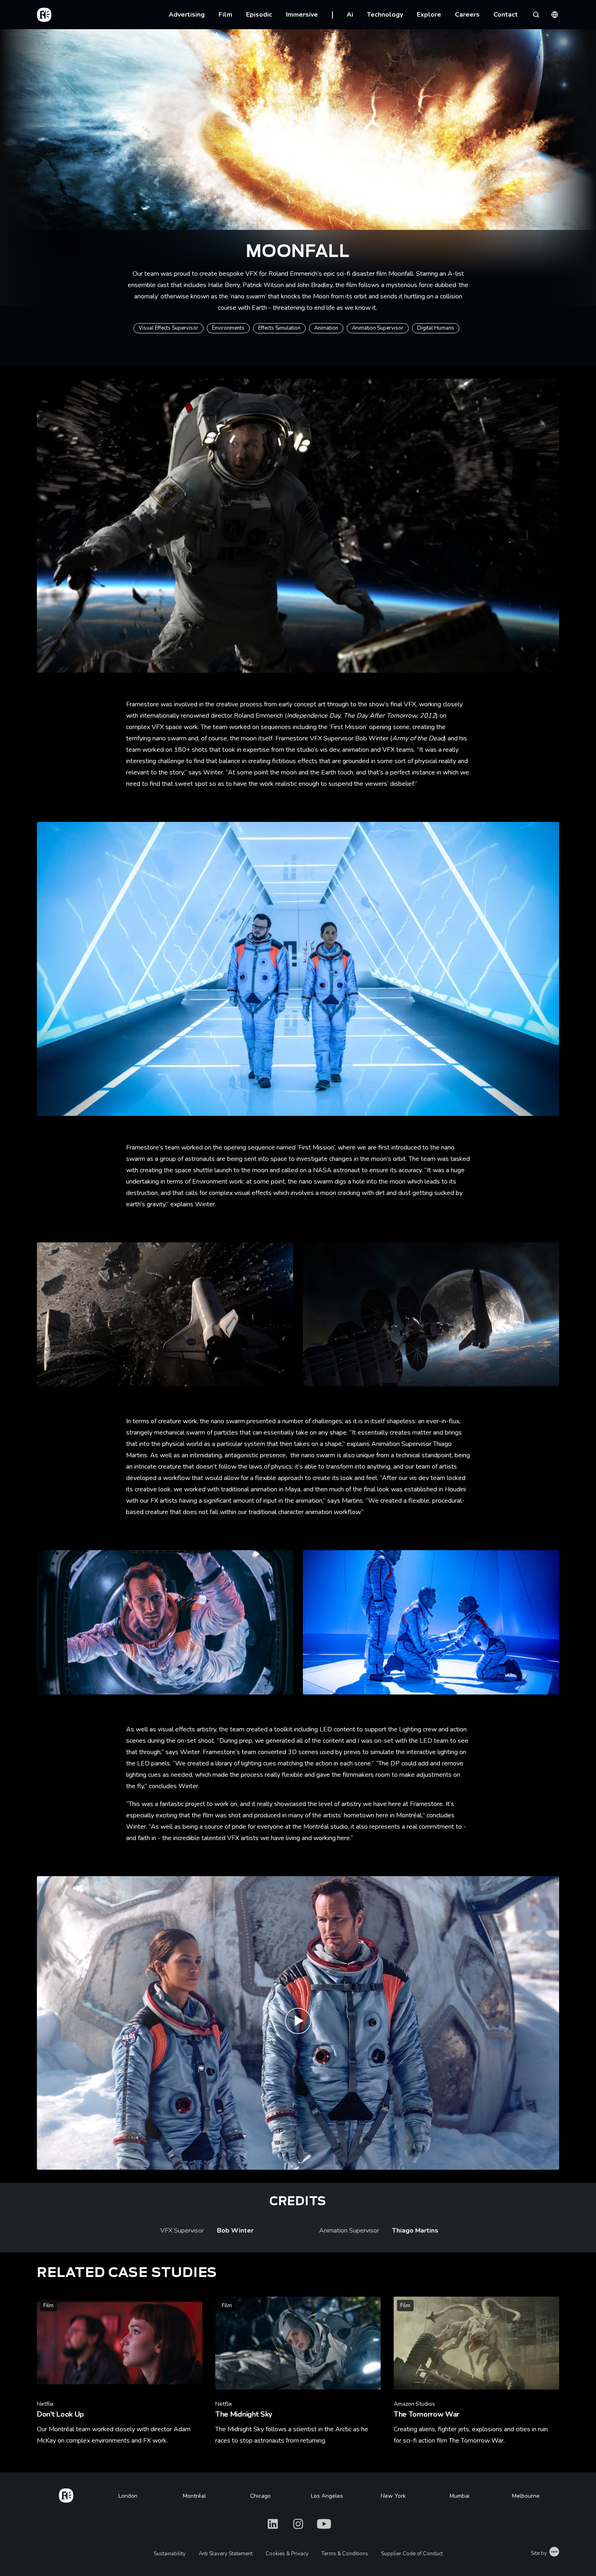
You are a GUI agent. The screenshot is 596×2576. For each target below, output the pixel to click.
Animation (326, 328)
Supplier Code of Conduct (412, 2554)
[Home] (66, 2494)
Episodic (259, 15)
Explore (429, 15)
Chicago (260, 2496)
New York (393, 2496)
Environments (228, 328)
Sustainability (170, 2554)
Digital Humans (436, 328)
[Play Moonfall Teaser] (298, 2023)
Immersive (302, 15)
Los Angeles (327, 2496)
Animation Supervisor (378, 328)
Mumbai (460, 2496)
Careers (467, 15)
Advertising (187, 15)
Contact (506, 15)
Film (225, 15)
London (128, 2496)
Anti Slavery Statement (226, 2554)
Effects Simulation (279, 328)
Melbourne (526, 2496)
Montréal (194, 2496)
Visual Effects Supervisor (168, 328)
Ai (350, 15)
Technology (385, 15)
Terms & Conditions (345, 2554)
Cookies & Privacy (287, 2554)
